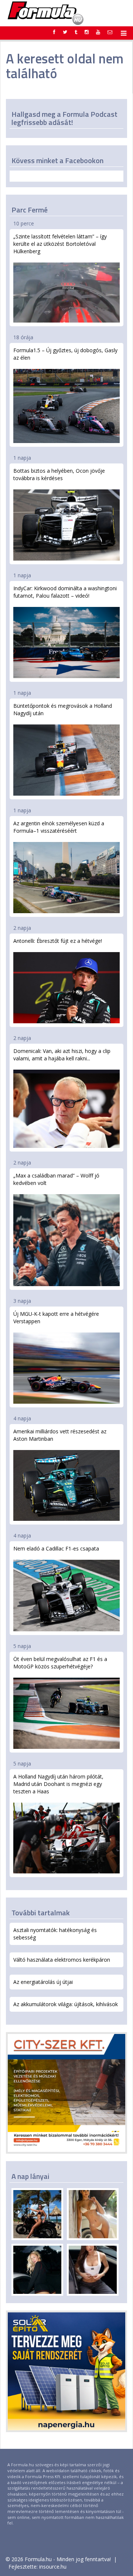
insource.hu (53, 2567)
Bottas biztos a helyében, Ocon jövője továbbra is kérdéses (59, 474)
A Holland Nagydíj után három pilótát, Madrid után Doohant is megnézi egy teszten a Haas (58, 1784)
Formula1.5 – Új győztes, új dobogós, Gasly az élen (65, 354)
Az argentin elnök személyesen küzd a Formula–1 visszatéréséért (59, 827)
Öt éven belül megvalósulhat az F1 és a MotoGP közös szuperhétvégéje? (60, 1663)
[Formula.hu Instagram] (87, 32)
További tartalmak (41, 1913)
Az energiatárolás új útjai (43, 1982)
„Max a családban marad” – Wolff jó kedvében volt (56, 1179)
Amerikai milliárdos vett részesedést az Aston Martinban (60, 1435)
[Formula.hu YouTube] (98, 32)
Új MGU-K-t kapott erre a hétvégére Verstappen (56, 1317)
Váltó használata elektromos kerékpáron (62, 1960)
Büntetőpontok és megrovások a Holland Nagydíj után (63, 709)
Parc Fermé (30, 210)
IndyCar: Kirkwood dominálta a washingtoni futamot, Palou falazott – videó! (65, 592)
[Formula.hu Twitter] (65, 32)
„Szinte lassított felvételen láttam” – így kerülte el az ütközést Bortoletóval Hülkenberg (60, 244)
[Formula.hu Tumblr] (76, 32)
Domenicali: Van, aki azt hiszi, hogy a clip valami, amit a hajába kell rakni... (62, 1055)
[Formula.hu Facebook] (54, 32)
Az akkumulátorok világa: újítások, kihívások (66, 2004)
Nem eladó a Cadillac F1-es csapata (56, 1548)
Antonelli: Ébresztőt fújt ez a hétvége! (58, 941)
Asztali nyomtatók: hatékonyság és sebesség (55, 1934)
